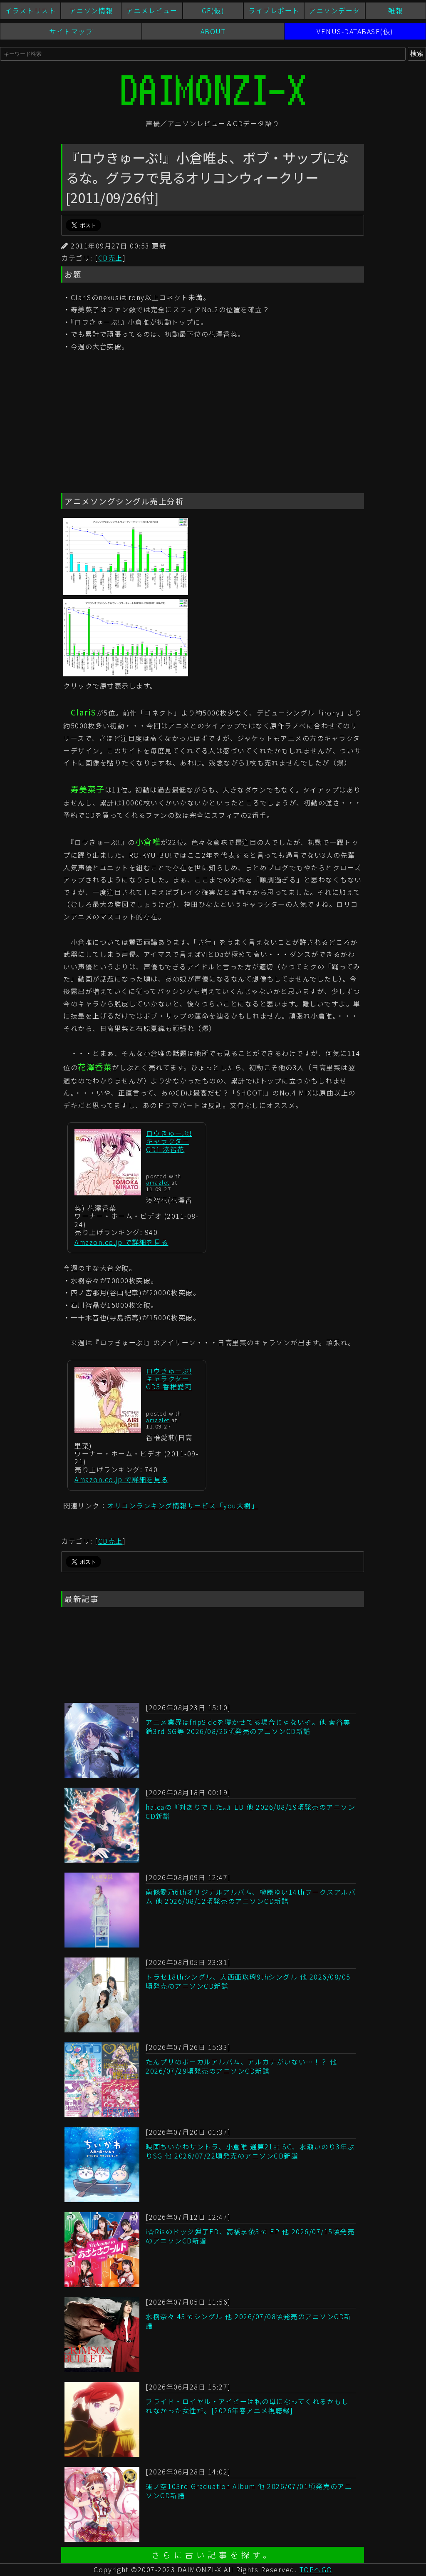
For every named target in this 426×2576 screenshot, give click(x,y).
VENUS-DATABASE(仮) (355, 31)
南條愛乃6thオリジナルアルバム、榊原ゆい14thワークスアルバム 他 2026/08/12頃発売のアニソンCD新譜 (251, 1896)
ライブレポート (274, 10)
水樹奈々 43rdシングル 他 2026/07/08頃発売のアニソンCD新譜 (249, 2321)
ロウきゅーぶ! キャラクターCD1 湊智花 (169, 1141)
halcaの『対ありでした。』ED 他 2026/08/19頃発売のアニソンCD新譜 (250, 1811)
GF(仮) (213, 10)
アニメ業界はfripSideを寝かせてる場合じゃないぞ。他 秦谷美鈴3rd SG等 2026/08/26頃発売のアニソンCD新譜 (248, 1726)
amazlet (158, 1182)
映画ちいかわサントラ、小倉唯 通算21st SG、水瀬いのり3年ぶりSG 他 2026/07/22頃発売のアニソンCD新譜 (250, 2151)
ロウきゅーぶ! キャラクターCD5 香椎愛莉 (169, 1379)
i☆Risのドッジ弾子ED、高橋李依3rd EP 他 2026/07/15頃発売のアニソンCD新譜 (250, 2236)
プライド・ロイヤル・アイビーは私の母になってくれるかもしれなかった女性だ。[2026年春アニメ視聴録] (247, 2406)
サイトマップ (71, 31)
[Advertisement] (213, 424)
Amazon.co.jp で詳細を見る (121, 1242)
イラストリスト (31, 10)
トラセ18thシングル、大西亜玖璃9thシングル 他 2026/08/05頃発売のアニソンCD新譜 (248, 1981)
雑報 (395, 10)
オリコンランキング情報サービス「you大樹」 (183, 1505)
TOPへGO (316, 2569)
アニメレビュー (152, 10)
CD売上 (110, 258)
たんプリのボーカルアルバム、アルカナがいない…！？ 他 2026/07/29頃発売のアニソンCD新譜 (241, 2066)
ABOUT (213, 31)
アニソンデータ (335, 10)
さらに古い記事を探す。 (213, 2555)
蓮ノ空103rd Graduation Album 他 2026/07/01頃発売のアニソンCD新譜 (249, 2491)
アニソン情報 (91, 10)
